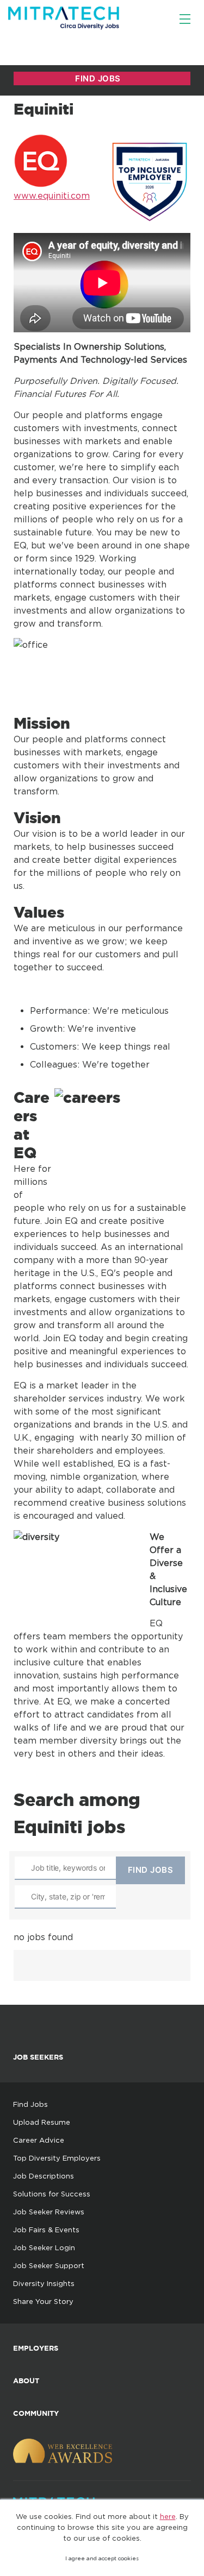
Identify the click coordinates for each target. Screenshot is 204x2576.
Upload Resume (42, 2122)
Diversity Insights (44, 2283)
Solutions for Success (52, 2194)
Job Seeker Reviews (49, 2212)
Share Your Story (43, 2301)
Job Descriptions (44, 2176)
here (168, 2516)
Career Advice (39, 2140)
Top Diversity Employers (57, 2158)
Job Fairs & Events (46, 2230)
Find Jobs (30, 2104)
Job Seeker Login (44, 2247)
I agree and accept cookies (102, 2558)
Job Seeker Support (49, 2265)
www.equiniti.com (52, 195)
